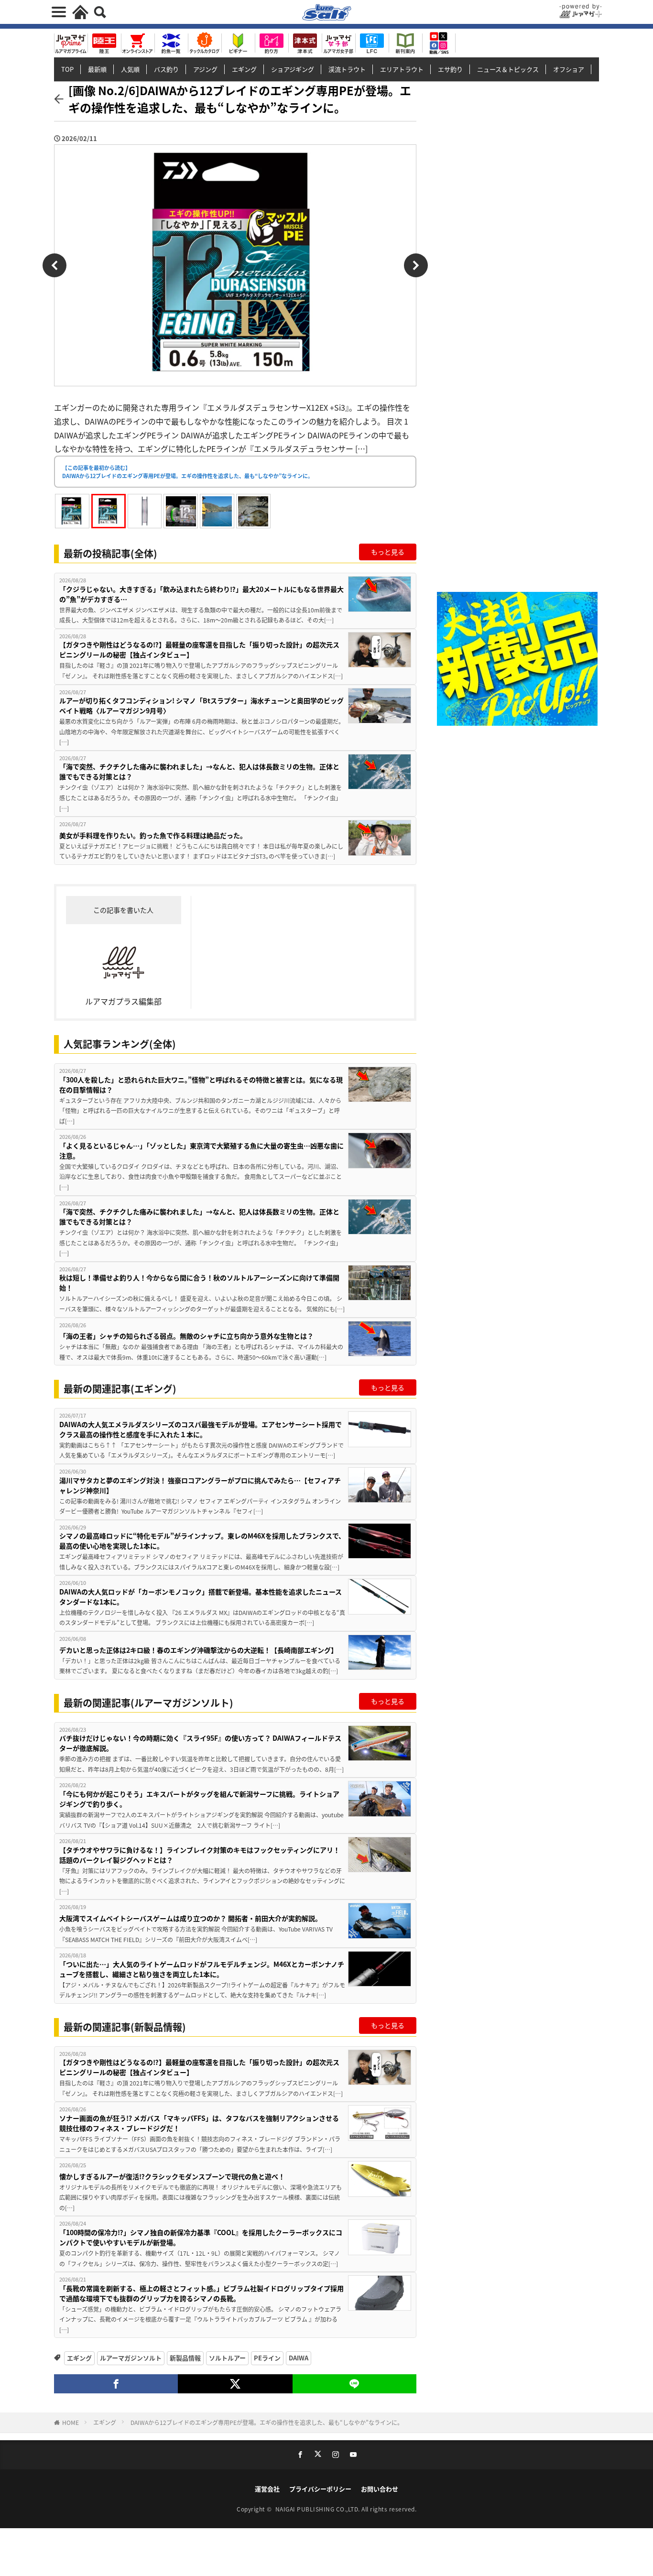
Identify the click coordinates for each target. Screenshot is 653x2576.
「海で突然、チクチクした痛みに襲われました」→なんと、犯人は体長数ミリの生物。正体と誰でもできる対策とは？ (199, 771)
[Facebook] (116, 2384)
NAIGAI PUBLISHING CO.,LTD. (319, 2509)
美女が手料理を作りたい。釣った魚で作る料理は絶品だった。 (153, 835)
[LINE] (354, 2384)
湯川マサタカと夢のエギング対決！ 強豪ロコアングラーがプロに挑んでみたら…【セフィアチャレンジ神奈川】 (200, 1485)
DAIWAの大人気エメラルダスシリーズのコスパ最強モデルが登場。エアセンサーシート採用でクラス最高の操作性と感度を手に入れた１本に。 (201, 1429)
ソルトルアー (227, 2358)
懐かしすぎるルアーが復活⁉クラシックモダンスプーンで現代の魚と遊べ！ (172, 2176)
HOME (71, 2422)
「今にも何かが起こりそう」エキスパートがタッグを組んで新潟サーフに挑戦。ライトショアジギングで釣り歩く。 (199, 1799)
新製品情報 (185, 2358)
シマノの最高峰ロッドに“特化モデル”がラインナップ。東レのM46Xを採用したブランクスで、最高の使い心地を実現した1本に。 (202, 1541)
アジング (205, 69)
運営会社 (267, 2489)
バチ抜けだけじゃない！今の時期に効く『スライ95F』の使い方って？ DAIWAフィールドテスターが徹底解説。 (200, 1743)
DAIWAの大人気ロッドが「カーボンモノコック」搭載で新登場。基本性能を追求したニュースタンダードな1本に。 (201, 1597)
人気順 (130, 69)
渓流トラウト (347, 69)
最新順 (97, 69)
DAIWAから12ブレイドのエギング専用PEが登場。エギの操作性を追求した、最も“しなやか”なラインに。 (267, 2422)
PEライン (267, 2358)
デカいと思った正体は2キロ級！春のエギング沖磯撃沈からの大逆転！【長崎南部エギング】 (198, 1650)
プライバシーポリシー (320, 2489)
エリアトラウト (402, 69)
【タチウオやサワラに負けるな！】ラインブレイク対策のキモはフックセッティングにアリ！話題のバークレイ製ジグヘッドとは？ (200, 1855)
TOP (67, 69)
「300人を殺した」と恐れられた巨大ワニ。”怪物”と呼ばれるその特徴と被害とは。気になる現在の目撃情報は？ (201, 1085)
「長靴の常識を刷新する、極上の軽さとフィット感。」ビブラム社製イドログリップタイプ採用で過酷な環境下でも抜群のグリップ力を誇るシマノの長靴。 (201, 2293)
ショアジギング (293, 69)
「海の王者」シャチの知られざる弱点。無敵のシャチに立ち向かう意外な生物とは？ (186, 1336)
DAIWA (299, 2358)
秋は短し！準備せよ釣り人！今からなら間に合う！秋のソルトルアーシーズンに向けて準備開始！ (199, 1283)
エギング (244, 69)
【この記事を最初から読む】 (188, 472)
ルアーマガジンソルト (131, 2358)
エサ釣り (450, 69)
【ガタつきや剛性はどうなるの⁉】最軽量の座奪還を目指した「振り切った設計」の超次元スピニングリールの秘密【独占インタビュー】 (199, 649)
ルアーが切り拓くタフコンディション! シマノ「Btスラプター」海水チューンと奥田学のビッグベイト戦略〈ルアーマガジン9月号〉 (201, 705)
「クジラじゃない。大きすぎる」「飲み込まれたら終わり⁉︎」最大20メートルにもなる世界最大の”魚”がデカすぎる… (201, 594)
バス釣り (166, 69)
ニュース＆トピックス (508, 69)
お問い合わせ (380, 2489)
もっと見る (388, 552)
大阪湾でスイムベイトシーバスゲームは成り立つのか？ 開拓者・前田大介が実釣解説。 (190, 1918)
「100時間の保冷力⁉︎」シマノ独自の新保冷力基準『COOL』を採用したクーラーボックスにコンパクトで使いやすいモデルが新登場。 (201, 2237)
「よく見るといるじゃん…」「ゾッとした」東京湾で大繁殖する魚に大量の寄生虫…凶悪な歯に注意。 (201, 1151)
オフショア (569, 69)
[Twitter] (235, 2384)
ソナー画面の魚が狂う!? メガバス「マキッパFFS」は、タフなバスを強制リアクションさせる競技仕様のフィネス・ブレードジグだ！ (199, 2123)
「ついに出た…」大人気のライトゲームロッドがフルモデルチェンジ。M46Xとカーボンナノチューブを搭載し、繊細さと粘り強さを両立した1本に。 (202, 1969)
